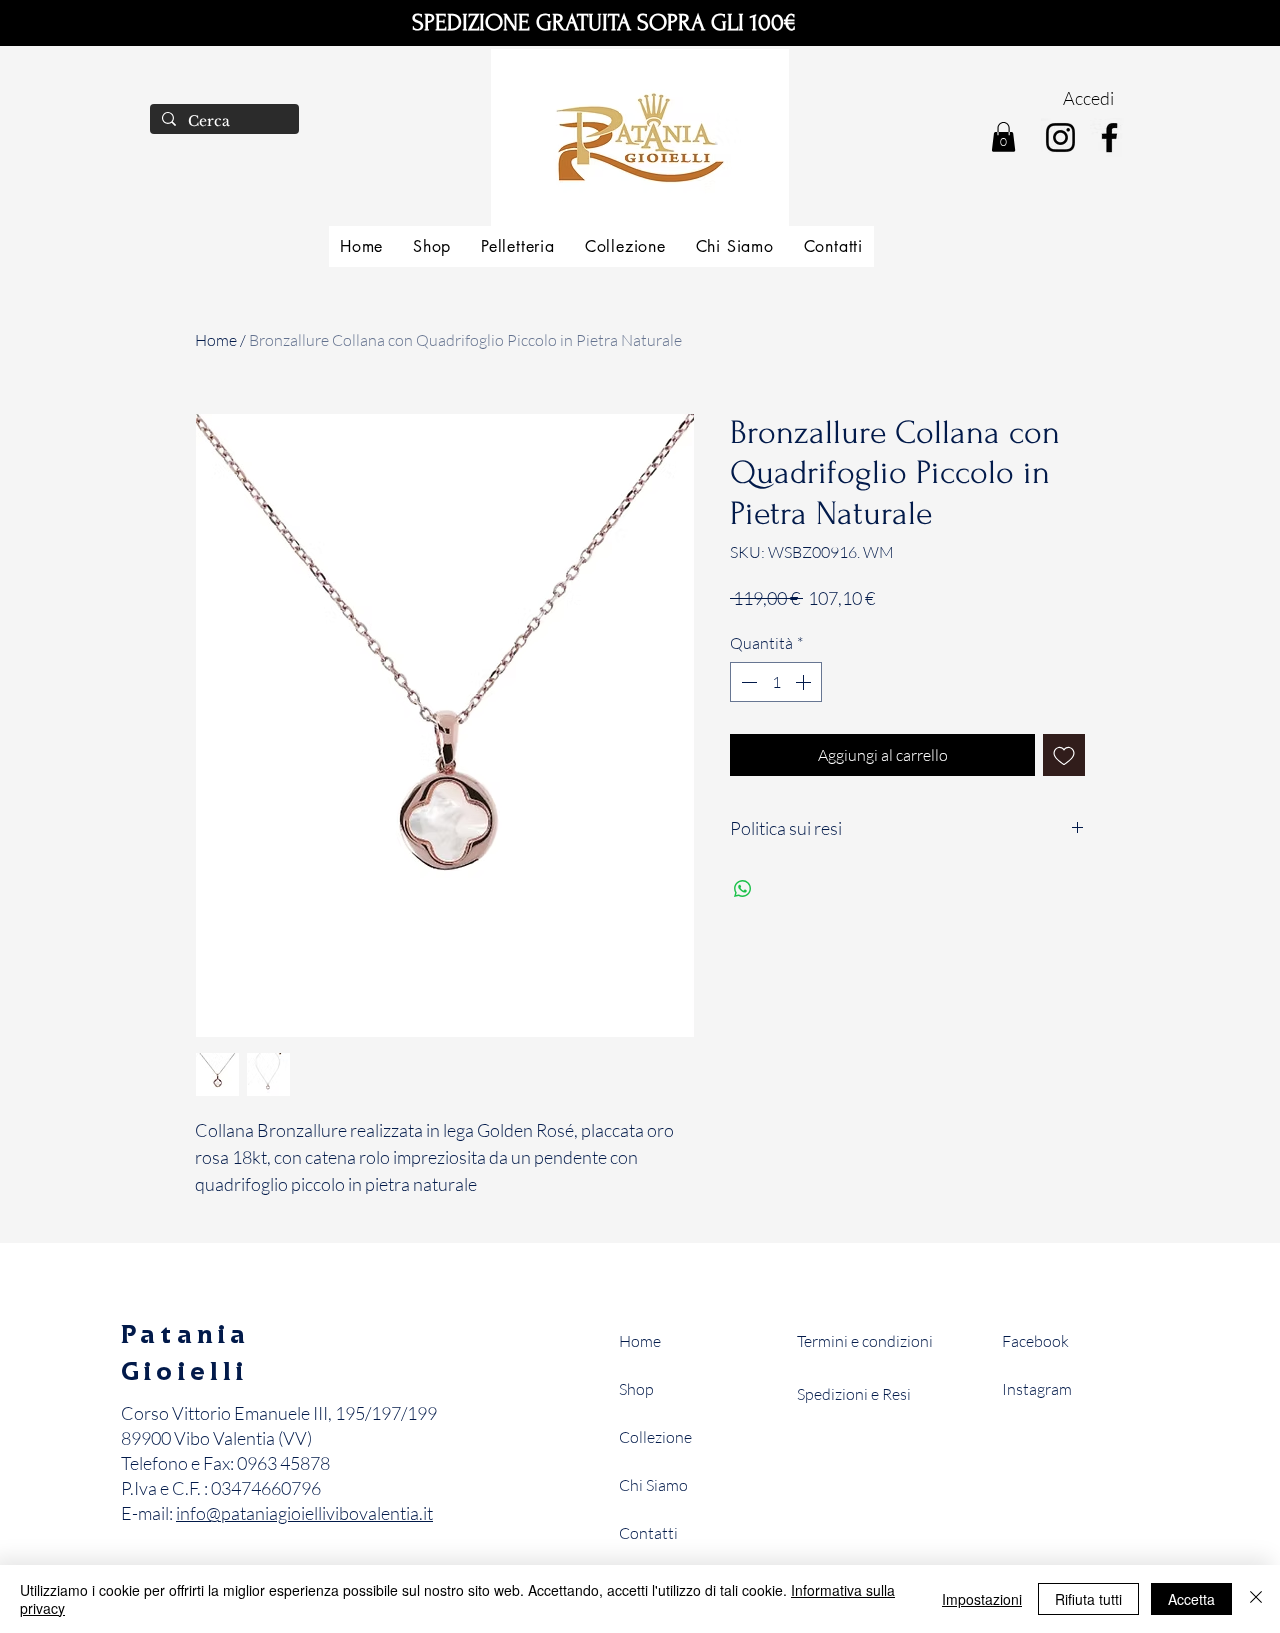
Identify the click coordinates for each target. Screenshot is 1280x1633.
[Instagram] (1060, 137)
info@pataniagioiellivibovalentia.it (304, 1513)
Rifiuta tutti (1088, 1599)
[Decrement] (747, 682)
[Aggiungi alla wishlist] (1064, 755)
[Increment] (805, 682)
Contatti (648, 1533)
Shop (636, 1389)
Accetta (1191, 1599)
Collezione (655, 1437)
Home (216, 340)
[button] (1003, 137)
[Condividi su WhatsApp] (743, 889)
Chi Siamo (653, 1485)
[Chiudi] (1256, 1599)
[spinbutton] (776, 682)
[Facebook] (1109, 137)
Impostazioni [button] (982, 1599)
